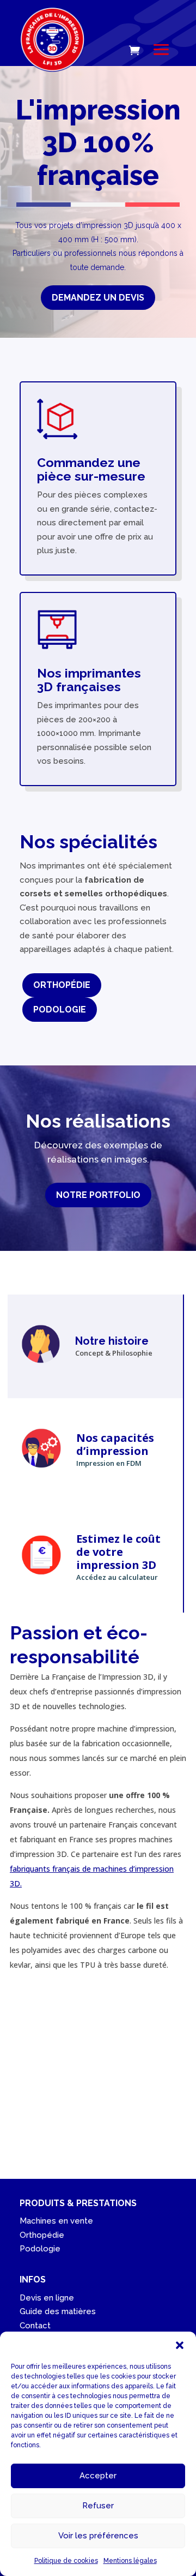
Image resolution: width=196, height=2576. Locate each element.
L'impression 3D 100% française (98, 143)
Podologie (60, 1010)
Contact (35, 2326)
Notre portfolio (98, 1195)
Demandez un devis (98, 298)
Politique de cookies (66, 2561)
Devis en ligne (47, 2298)
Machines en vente (56, 2221)
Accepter (98, 2476)
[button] (180, 2345)
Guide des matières (58, 2311)
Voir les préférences (98, 2536)
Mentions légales (130, 2561)
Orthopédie (62, 985)
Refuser (98, 2506)
